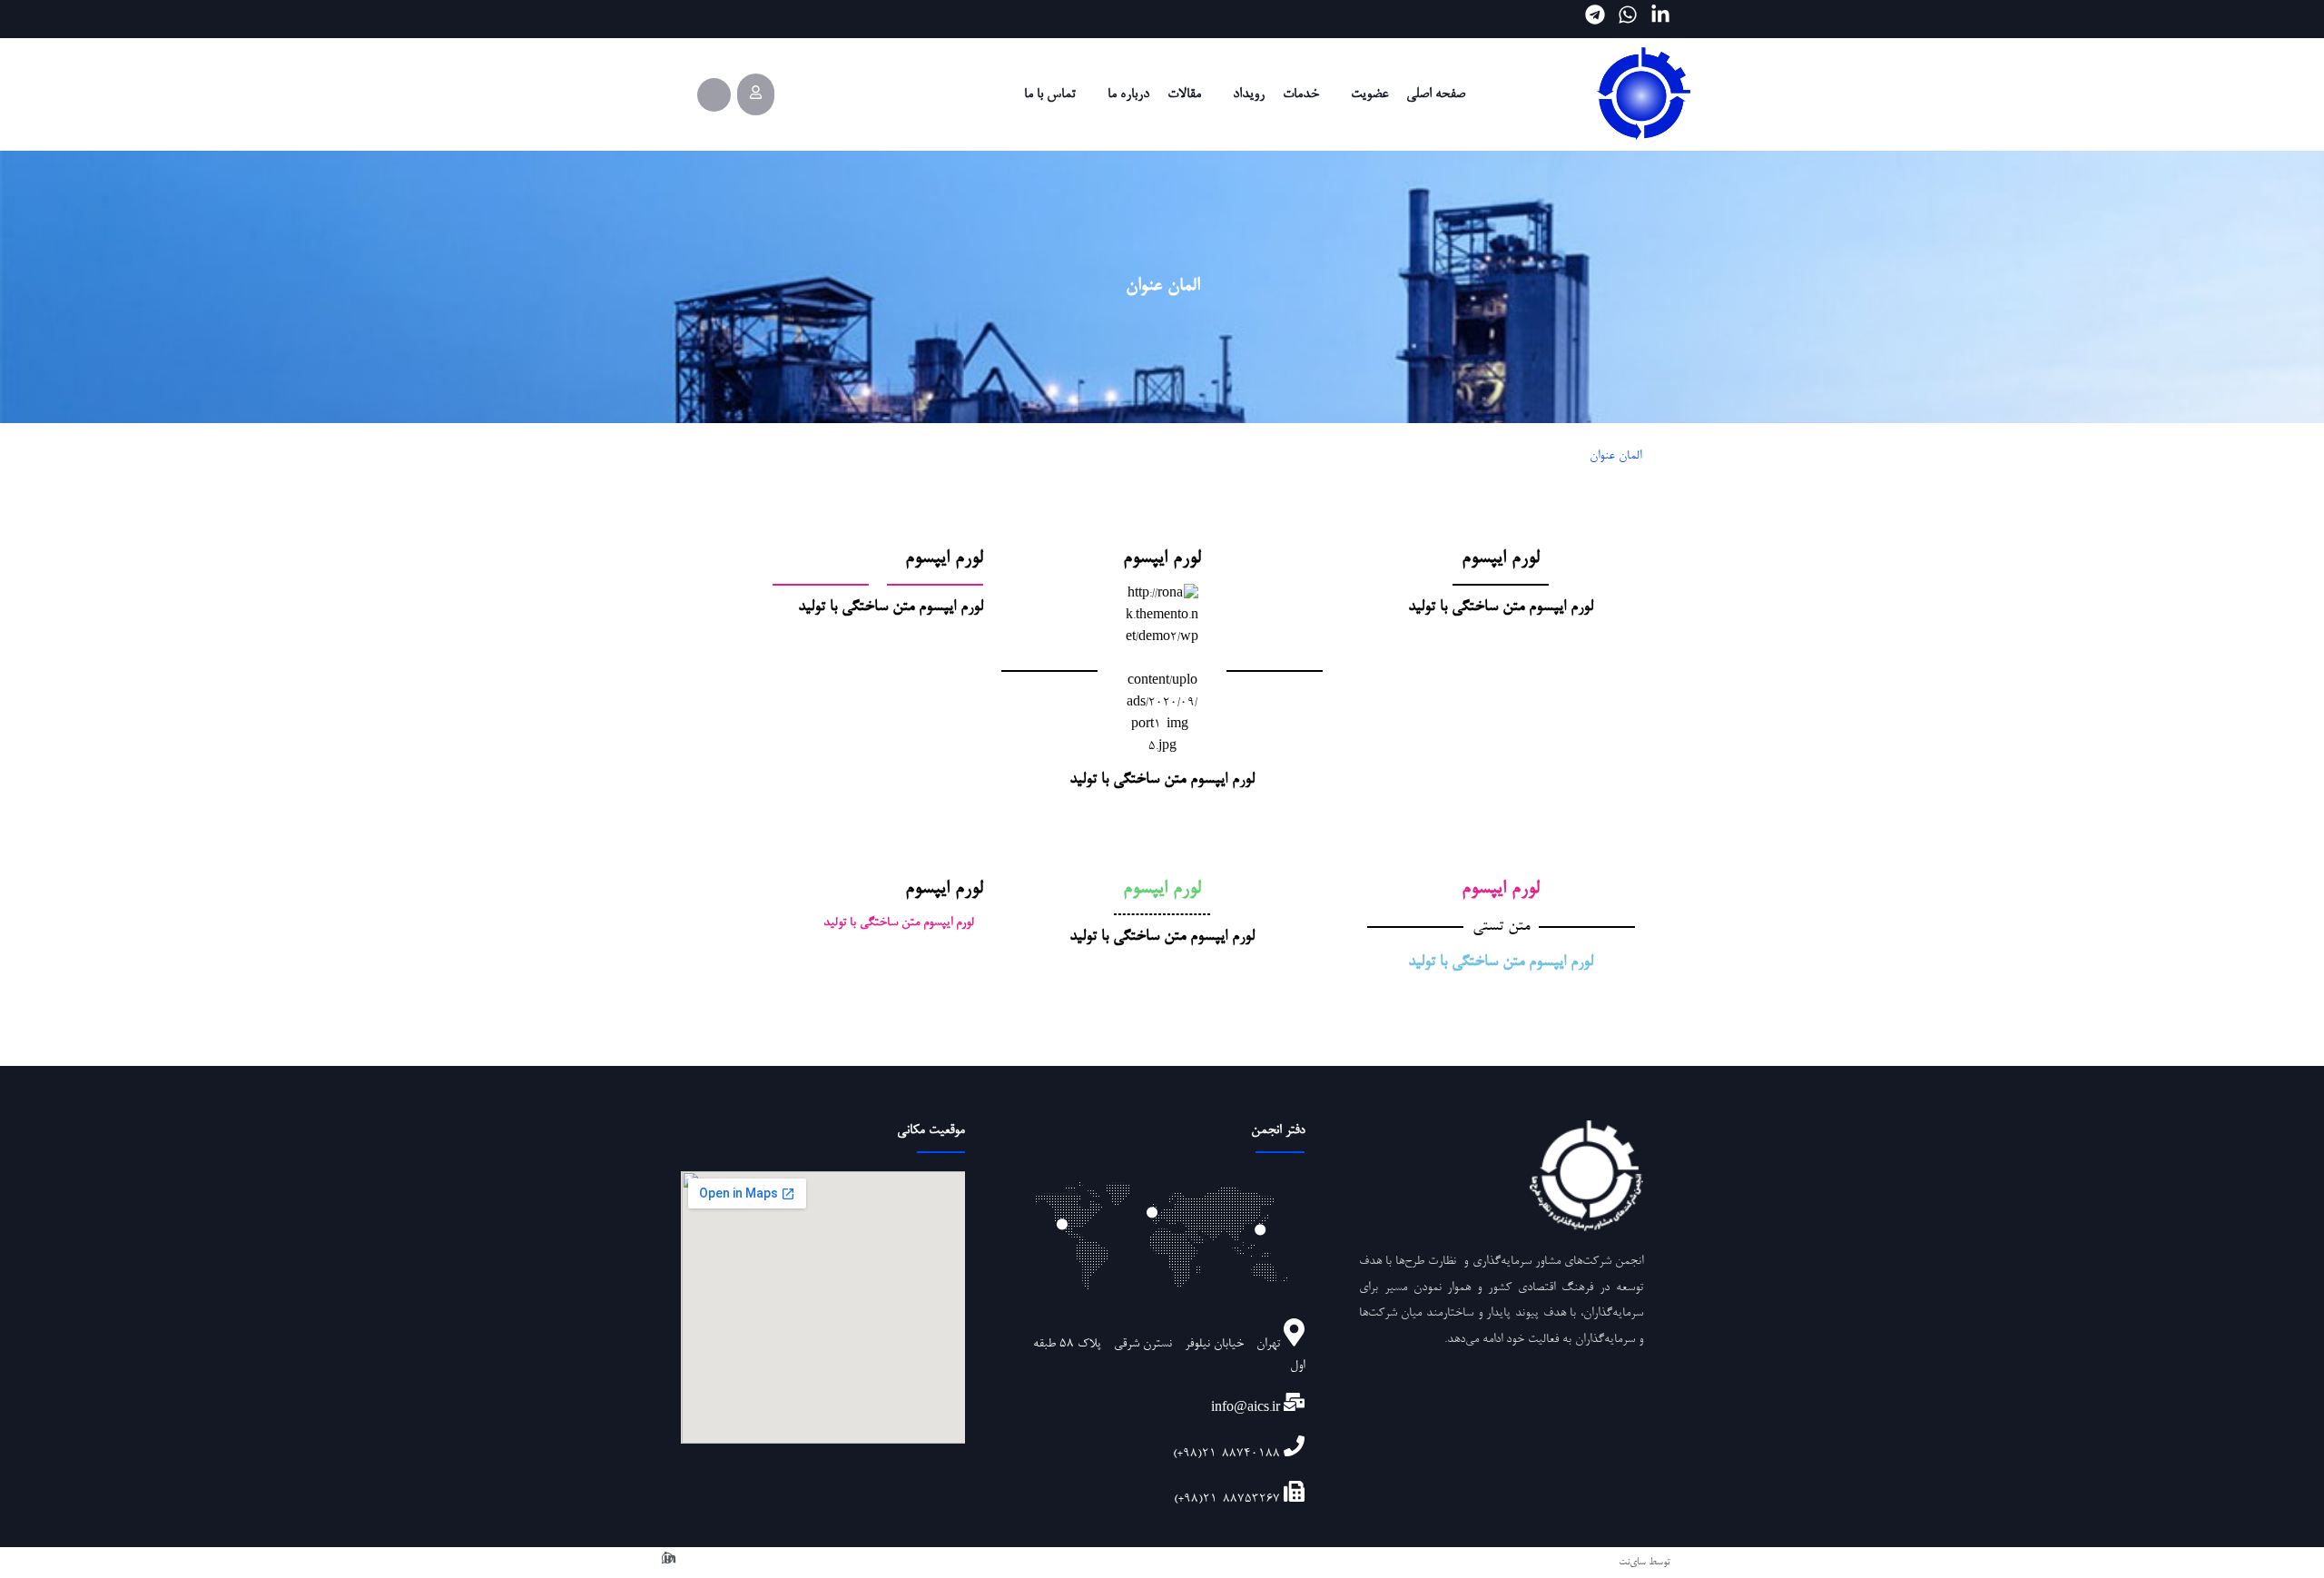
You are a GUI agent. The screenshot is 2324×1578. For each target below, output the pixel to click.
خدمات (1301, 94)
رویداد (1249, 94)
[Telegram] (1595, 15)
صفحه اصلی (1436, 94)
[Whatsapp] (1628, 15)
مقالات (1184, 94)
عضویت (1369, 94)
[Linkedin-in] (1660, 15)
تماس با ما (1050, 94)
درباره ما (1128, 94)
